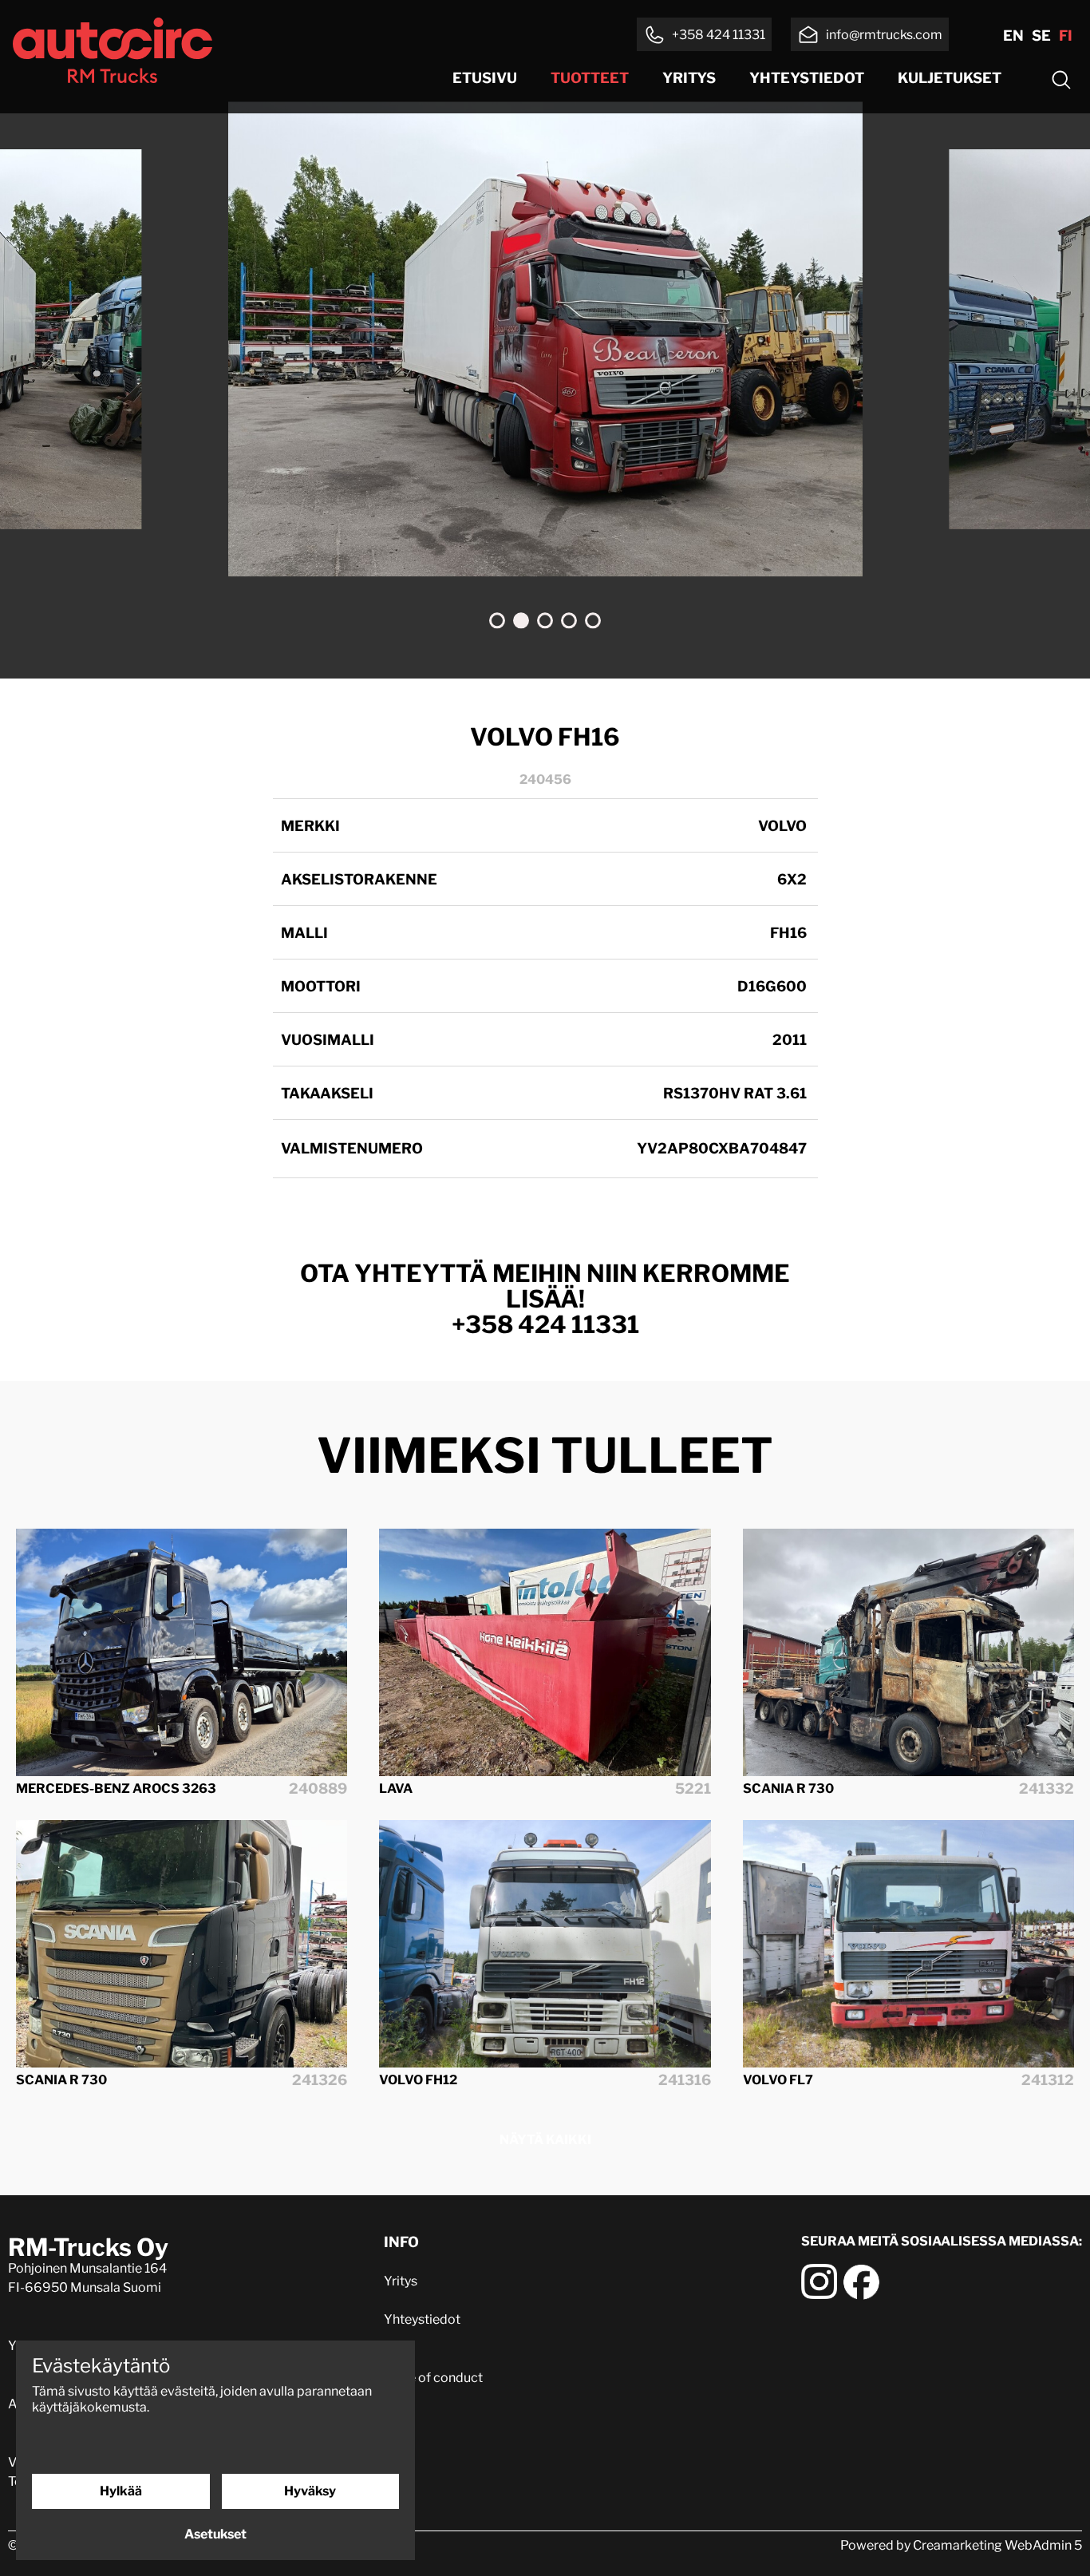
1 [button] (497, 621)
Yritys (689, 78)
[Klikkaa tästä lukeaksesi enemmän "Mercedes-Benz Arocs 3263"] (182, 1653)
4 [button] (569, 621)
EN (1013, 36)
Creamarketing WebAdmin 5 (997, 2545)
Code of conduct (433, 2378)
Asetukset (215, 2534)
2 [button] (521, 621)
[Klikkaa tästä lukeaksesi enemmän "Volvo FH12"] (545, 1944)
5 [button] (593, 621)
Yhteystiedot (807, 78)
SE (1041, 36)
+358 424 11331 (545, 1324)
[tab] (497, 621)
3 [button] (545, 621)
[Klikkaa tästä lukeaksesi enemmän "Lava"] (545, 1653)
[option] (545, 339)
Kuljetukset (950, 78)
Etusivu (485, 78)
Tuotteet (590, 78)
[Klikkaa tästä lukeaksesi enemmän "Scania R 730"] (908, 1653)
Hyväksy (310, 2491)
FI (1066, 36)
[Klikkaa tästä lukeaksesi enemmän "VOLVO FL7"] (908, 1944)
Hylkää (121, 2491)
